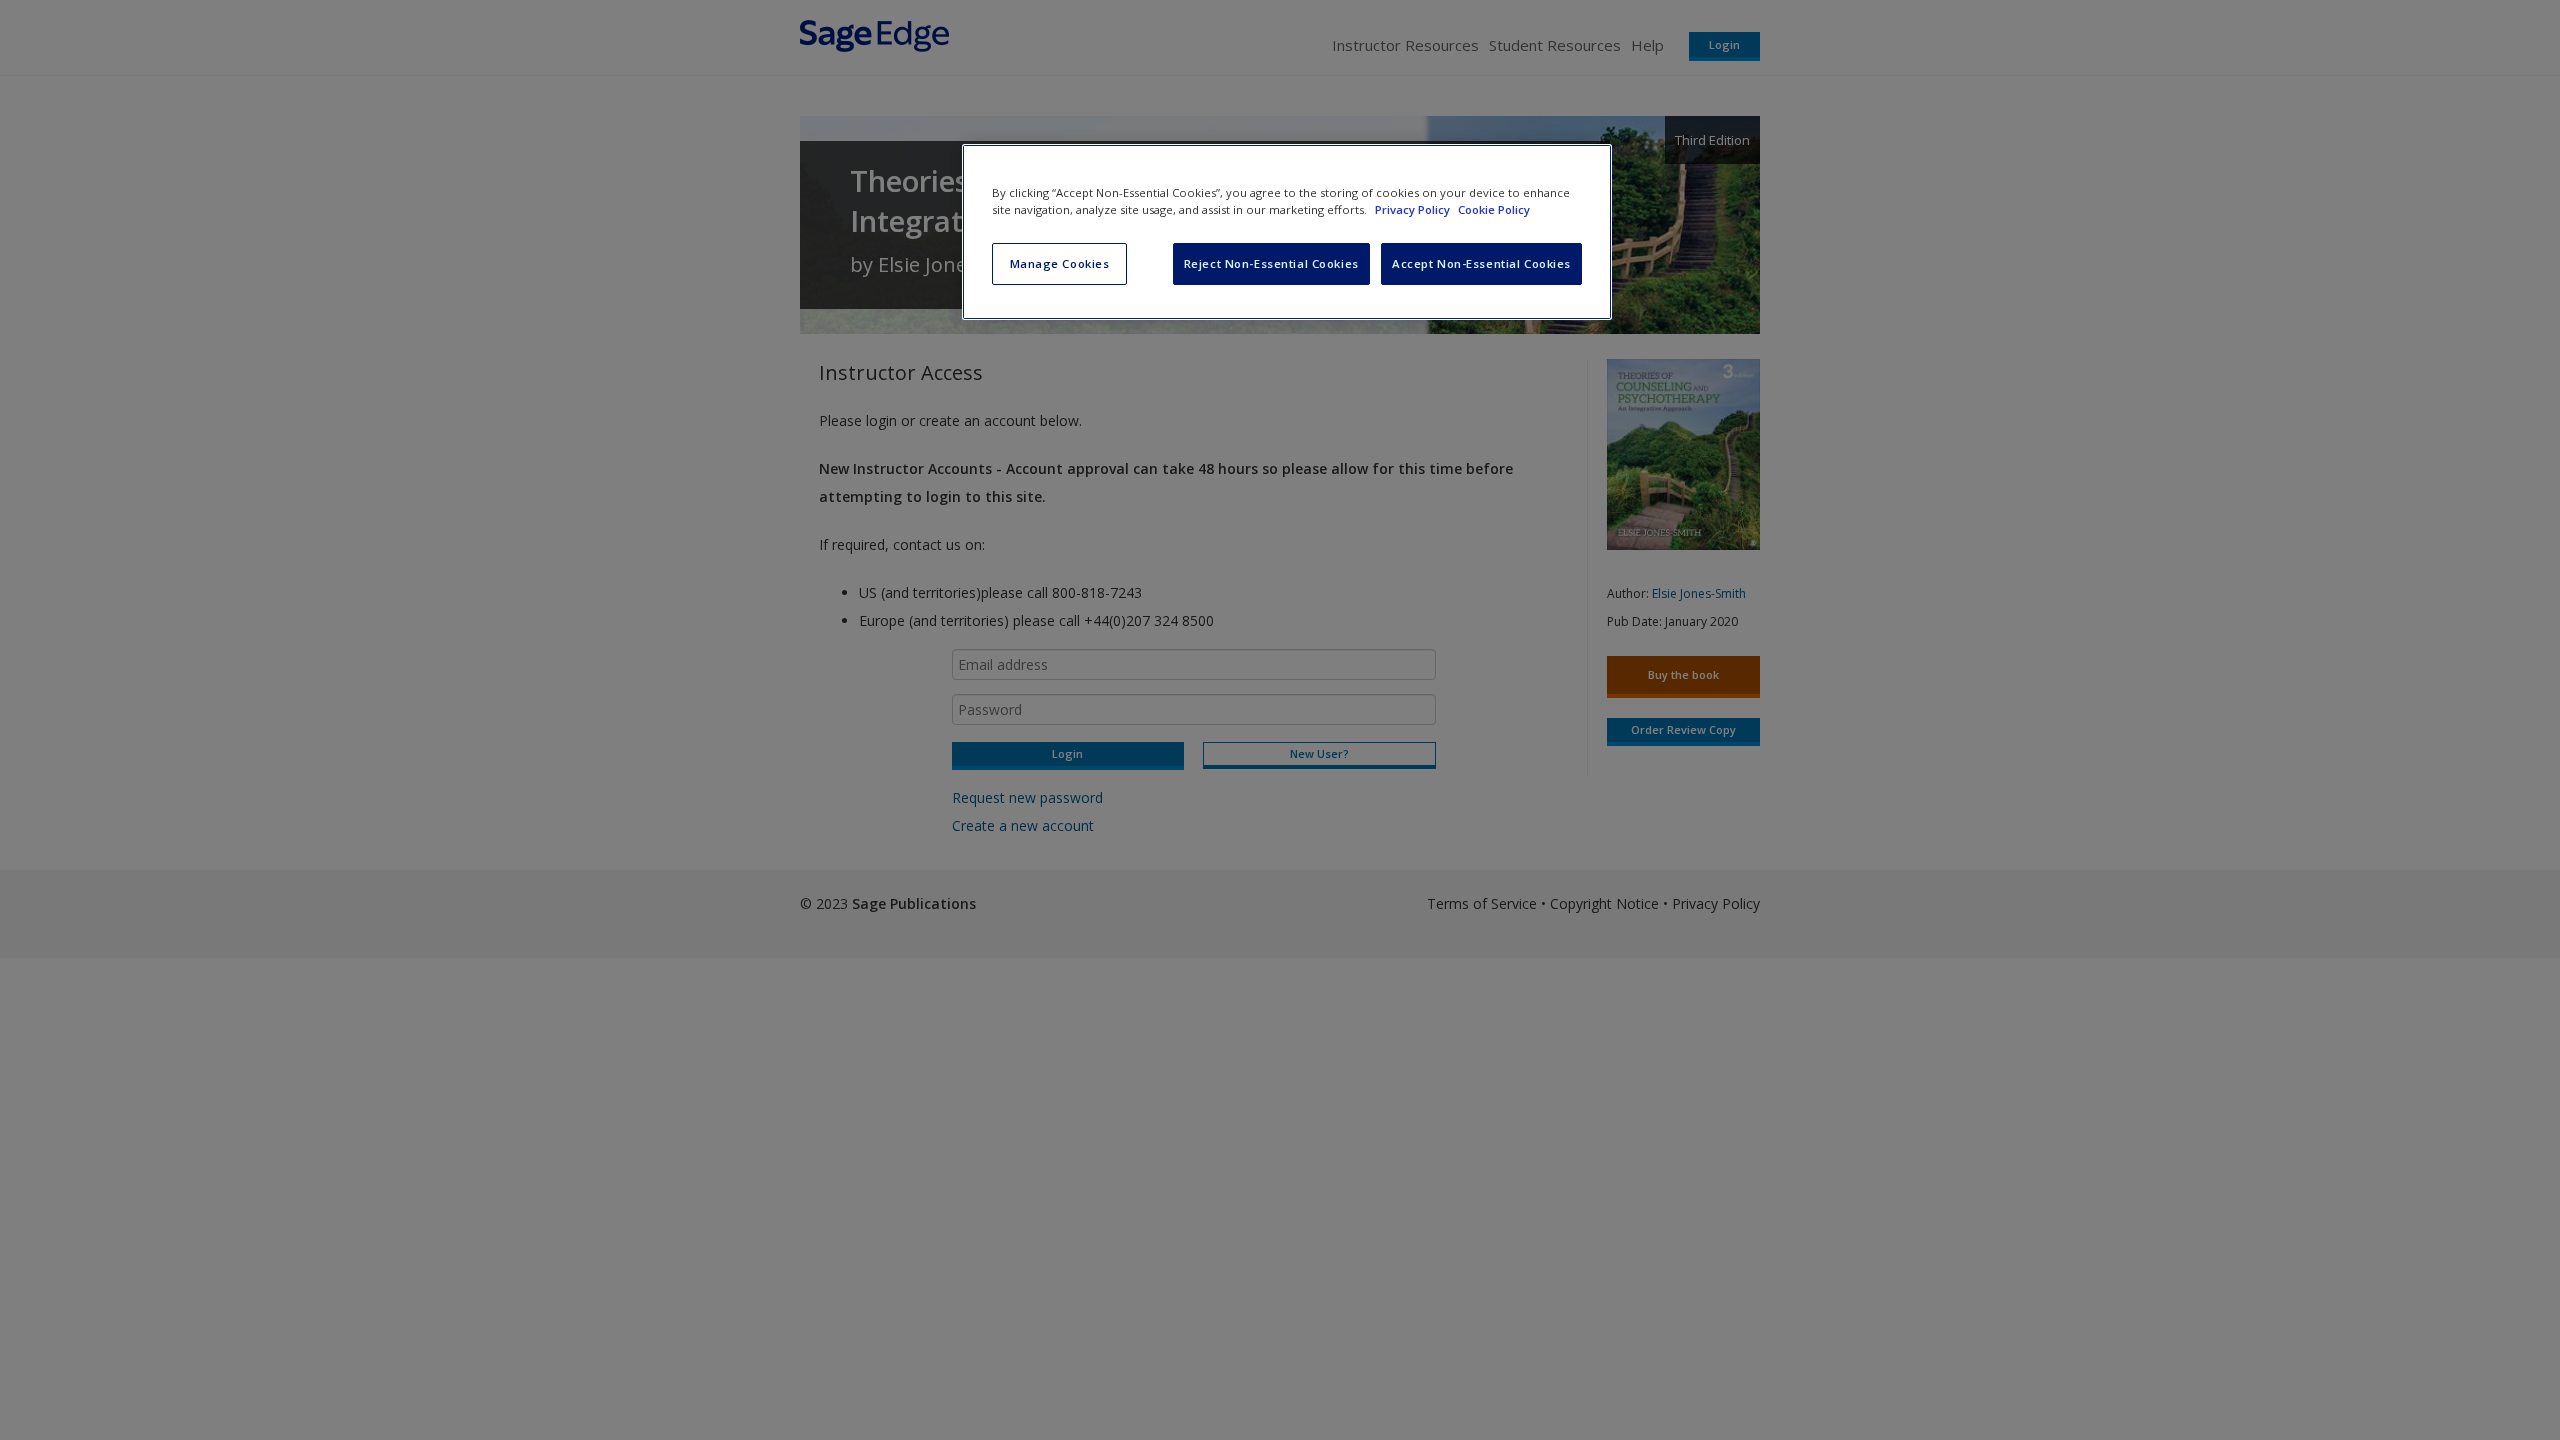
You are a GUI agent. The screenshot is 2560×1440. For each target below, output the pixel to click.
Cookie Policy (1494, 209)
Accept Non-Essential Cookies (1481, 263)
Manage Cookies (1060, 263)
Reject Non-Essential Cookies (1271, 263)
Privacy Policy (1414, 209)
